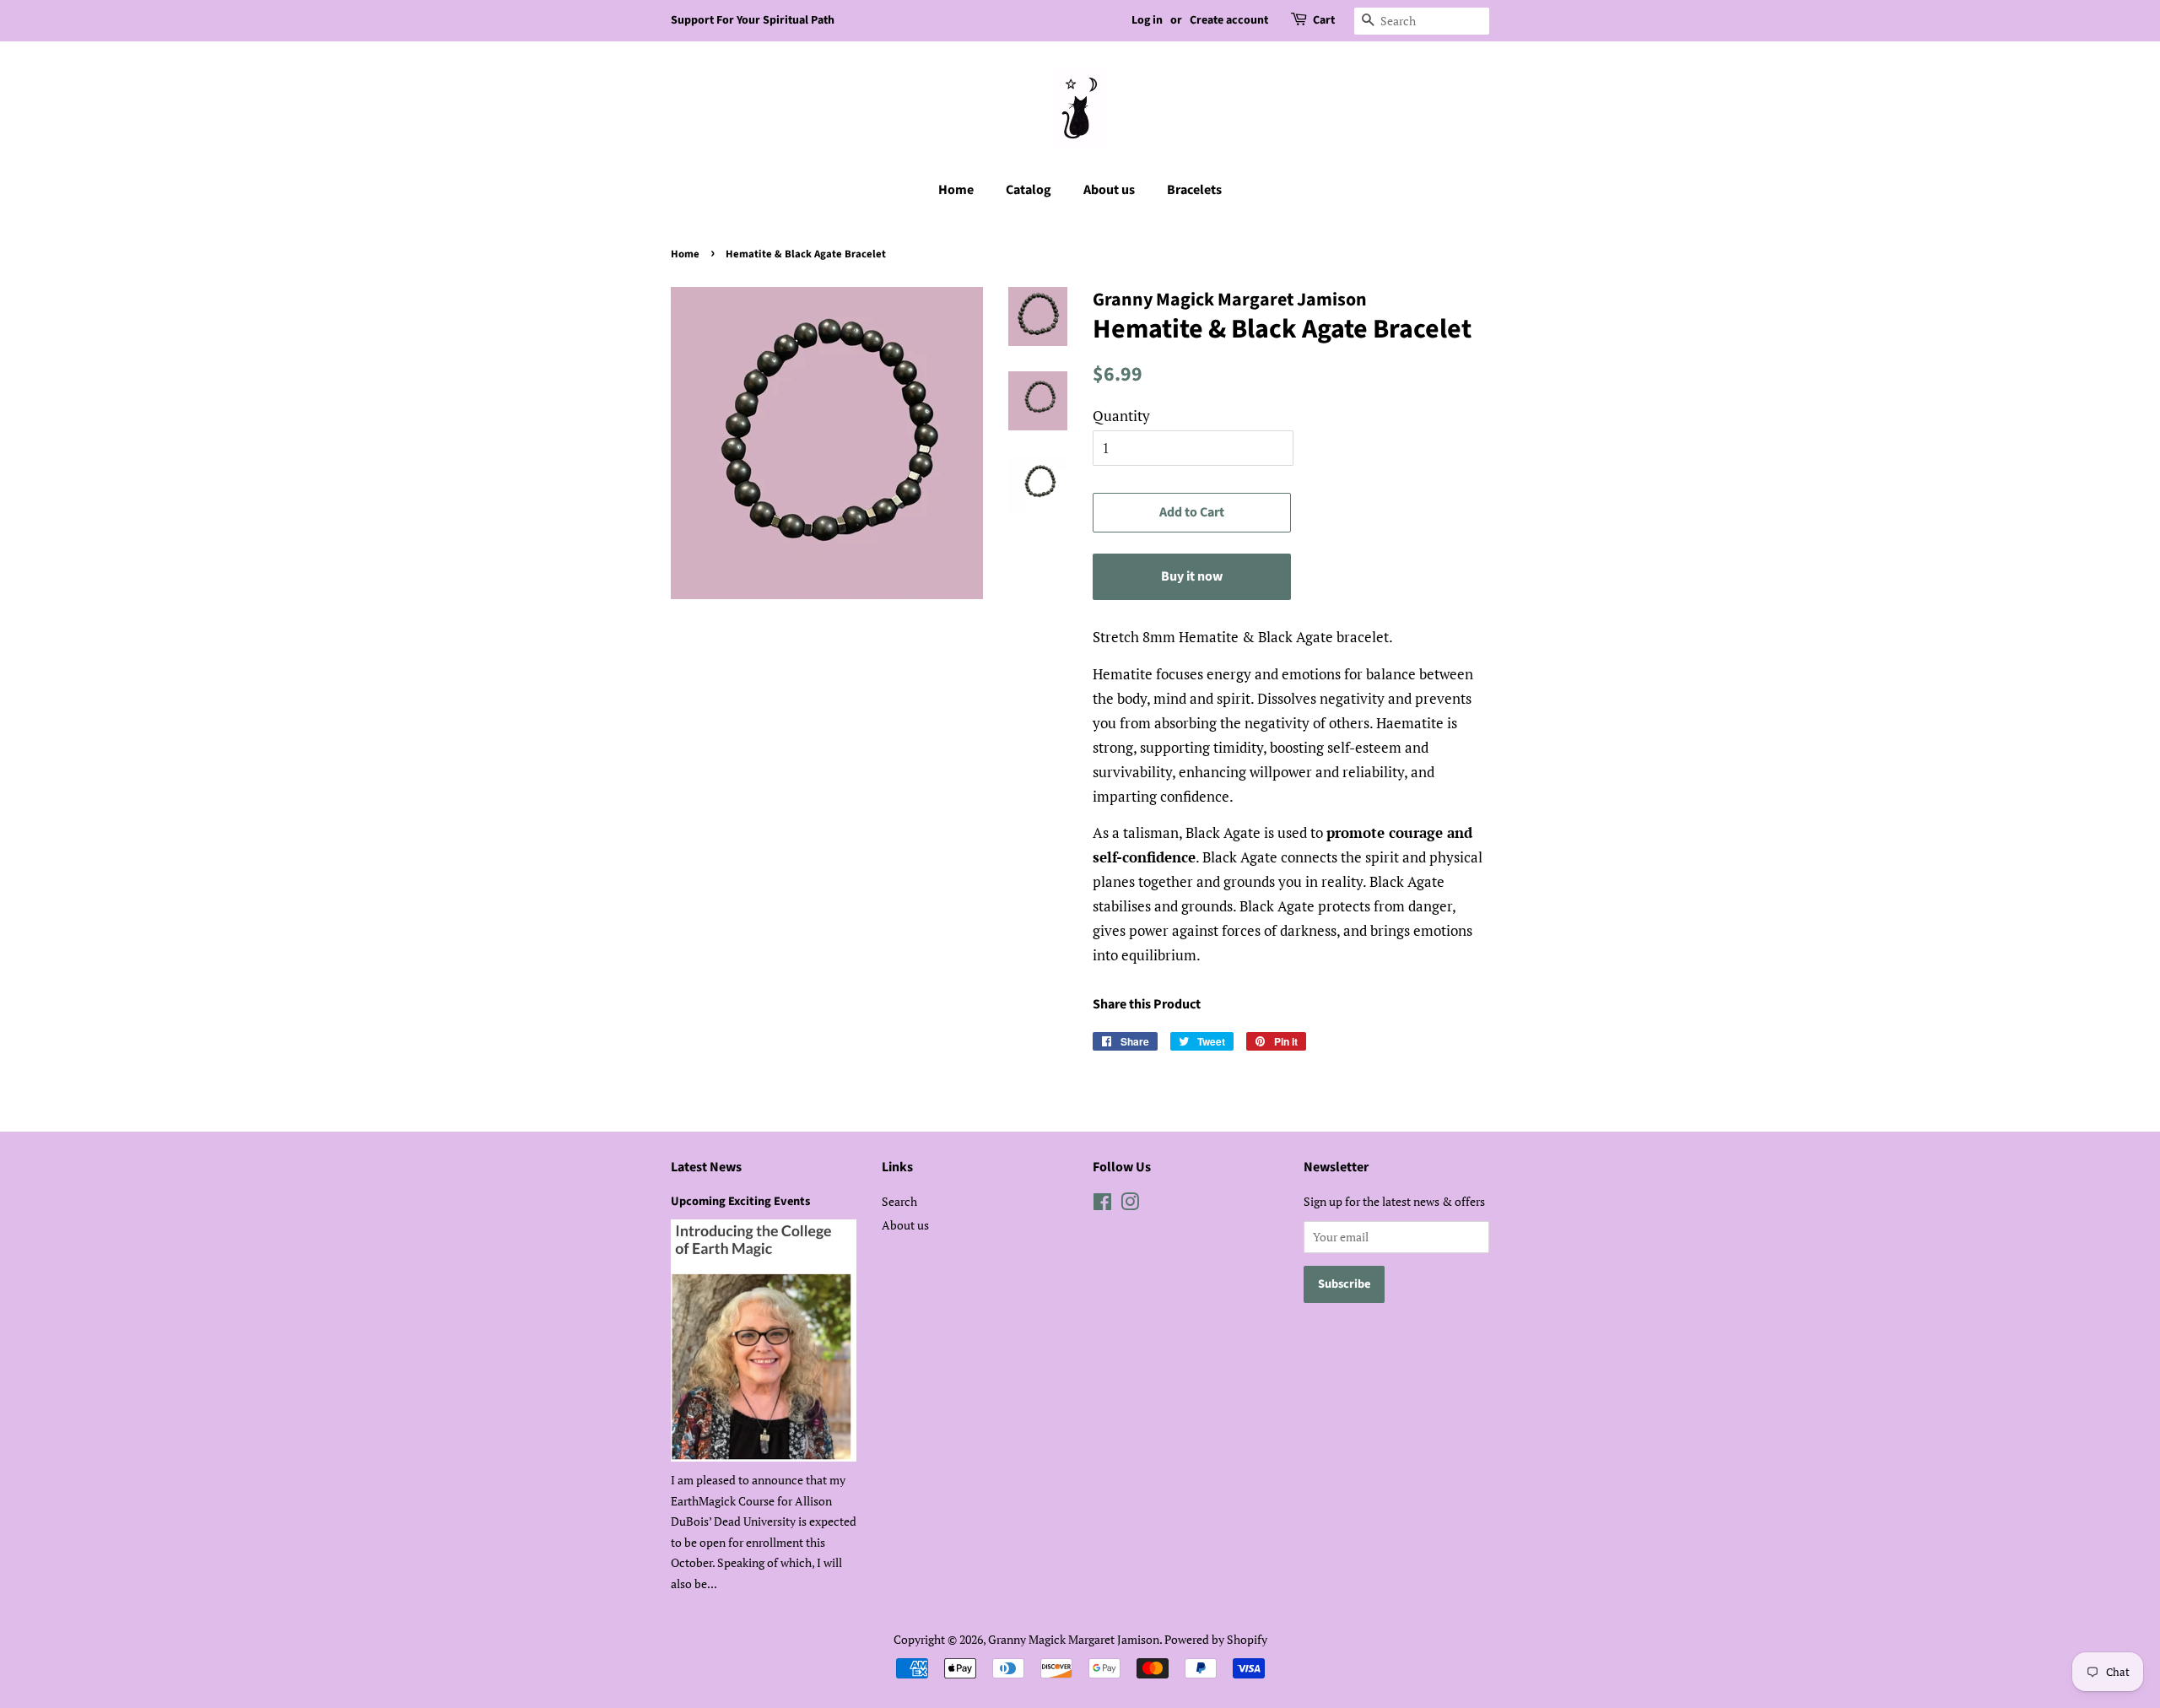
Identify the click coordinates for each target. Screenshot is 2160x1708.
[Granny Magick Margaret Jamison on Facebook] (1102, 1205)
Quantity (1121, 416)
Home (956, 190)
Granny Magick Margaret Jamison (1074, 1639)
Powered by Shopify (1216, 1639)
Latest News (706, 1167)
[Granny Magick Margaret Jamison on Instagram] (1130, 1205)
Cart (1324, 20)
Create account (1229, 20)
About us (1109, 190)
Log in (1147, 20)
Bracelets (1194, 190)
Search (899, 1201)
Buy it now (1192, 576)
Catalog (1029, 190)
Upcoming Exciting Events (740, 1201)
